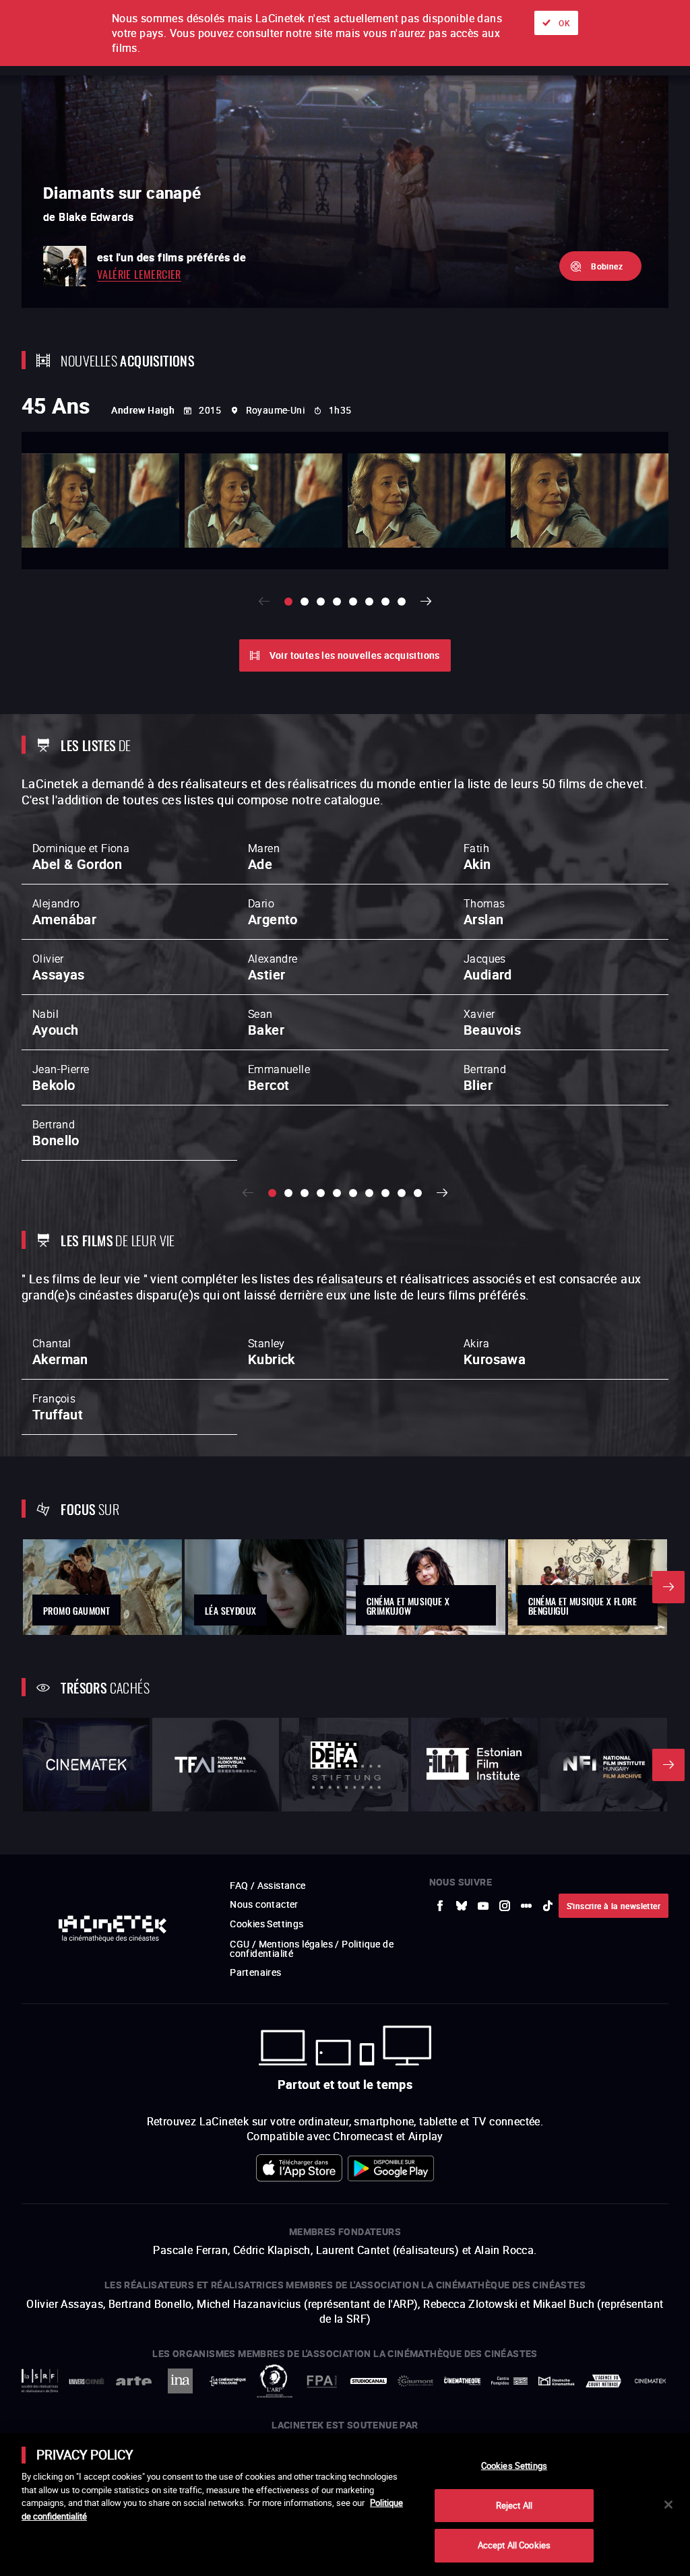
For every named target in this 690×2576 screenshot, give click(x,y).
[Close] (668, 2505)
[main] (345, 2505)
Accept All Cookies (514, 2545)
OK (564, 23)
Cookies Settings (514, 2466)
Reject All (514, 2505)
